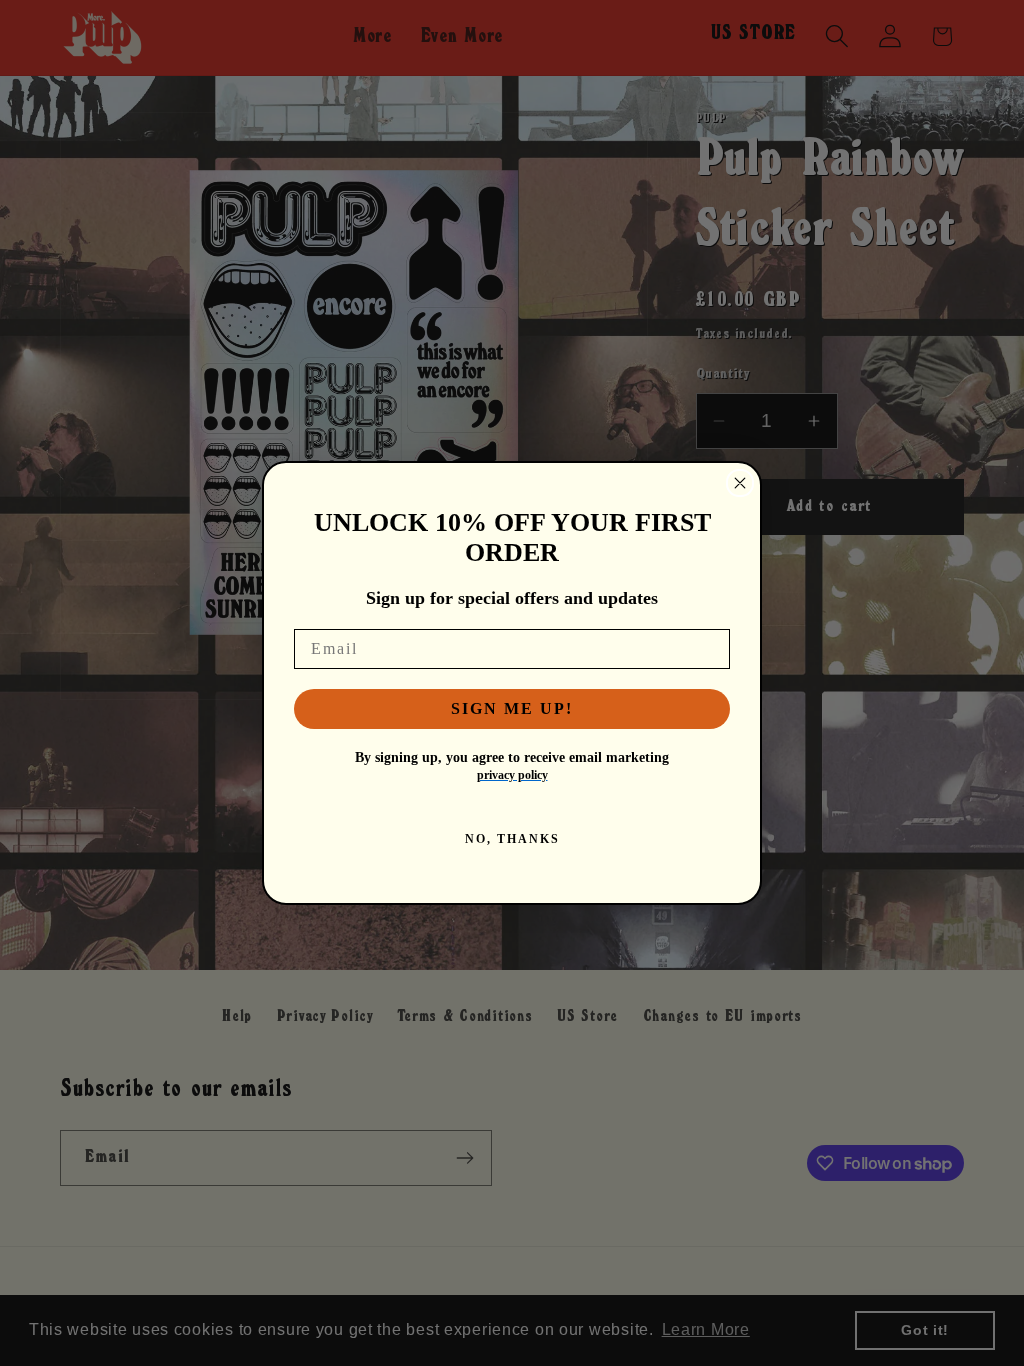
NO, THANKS (512, 839)
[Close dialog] (740, 483)
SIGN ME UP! (512, 708)
